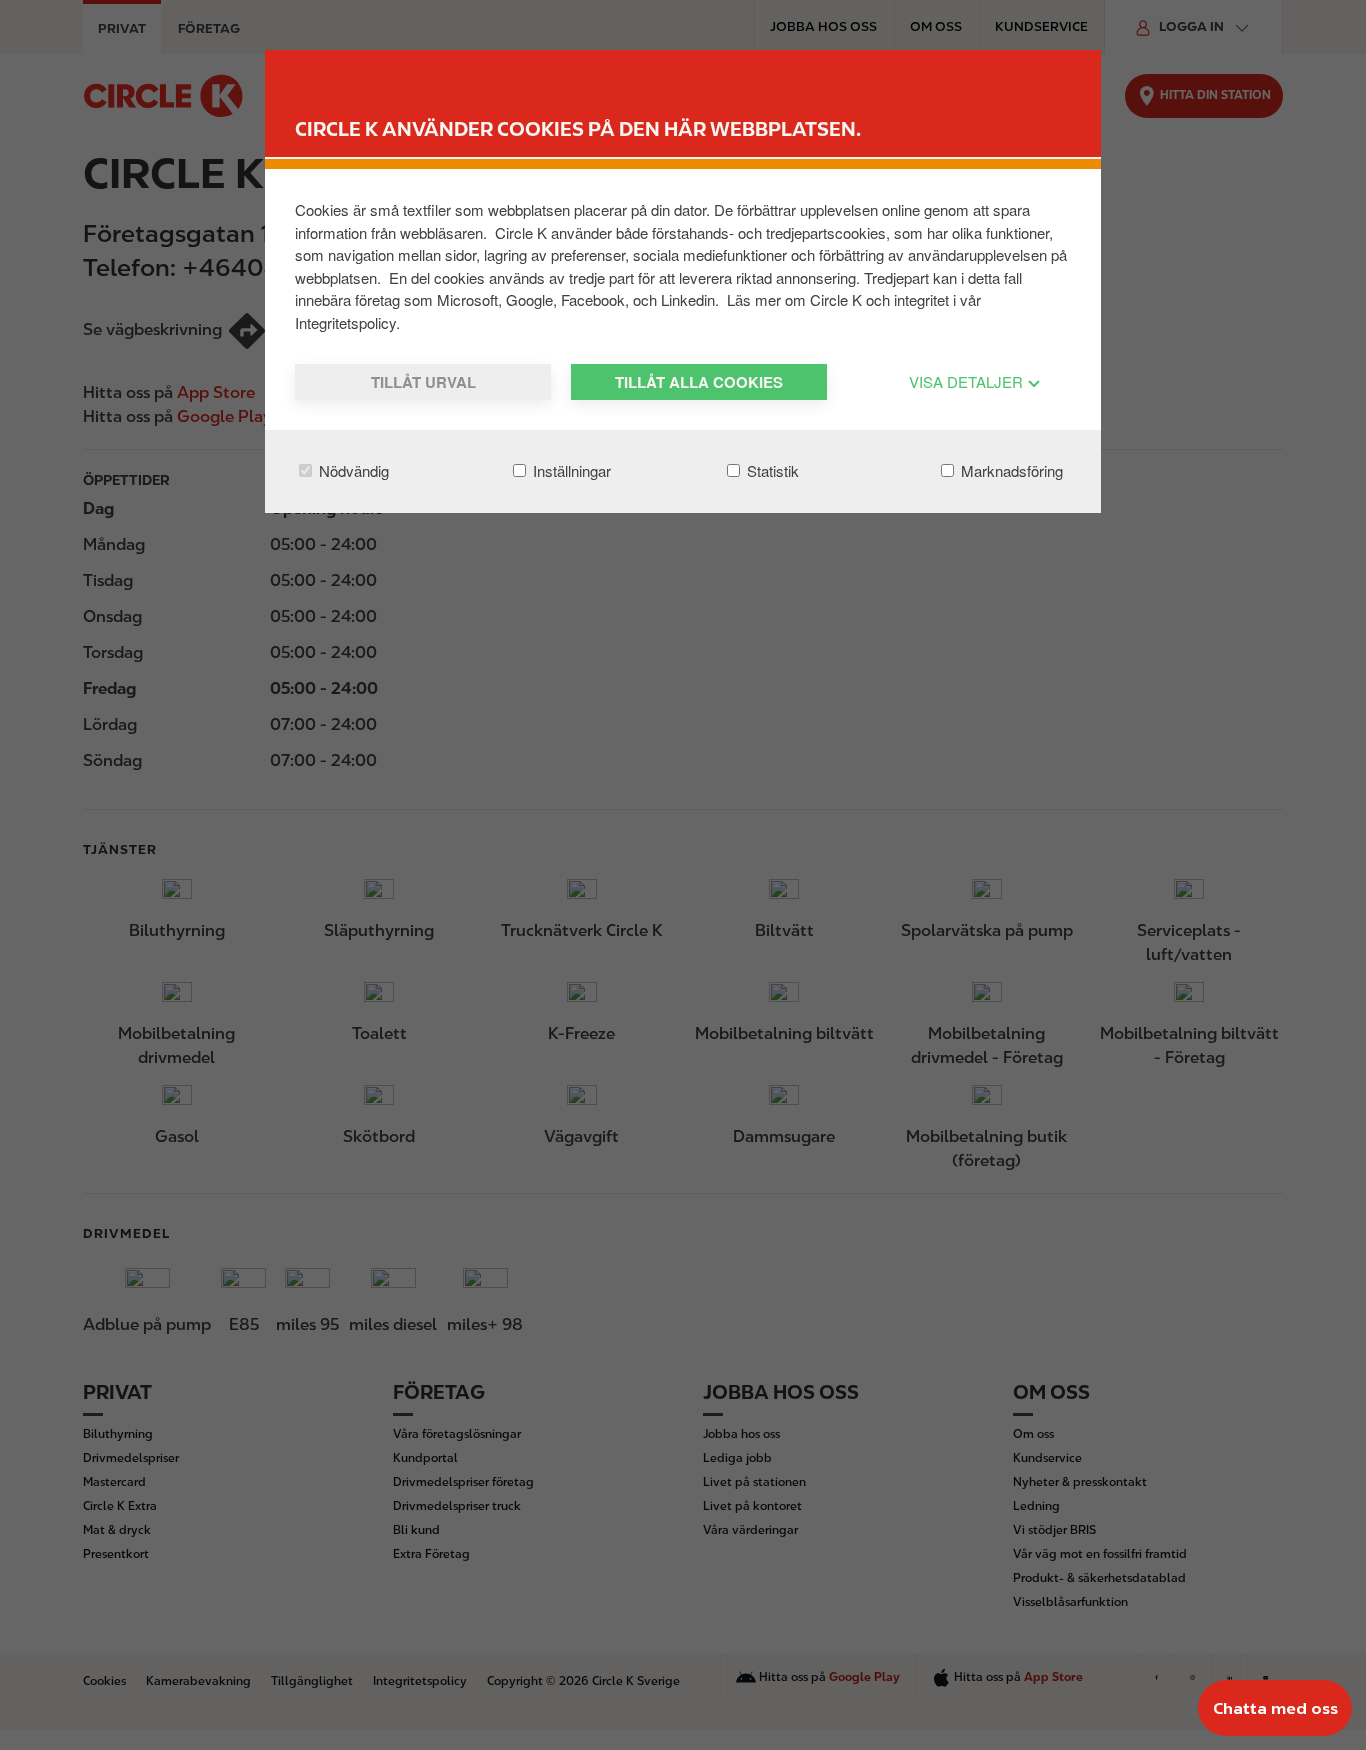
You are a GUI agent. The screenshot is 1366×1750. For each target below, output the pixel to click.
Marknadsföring (1010, 470)
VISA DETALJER (968, 381)
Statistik (771, 470)
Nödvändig (352, 470)
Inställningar (570, 470)
